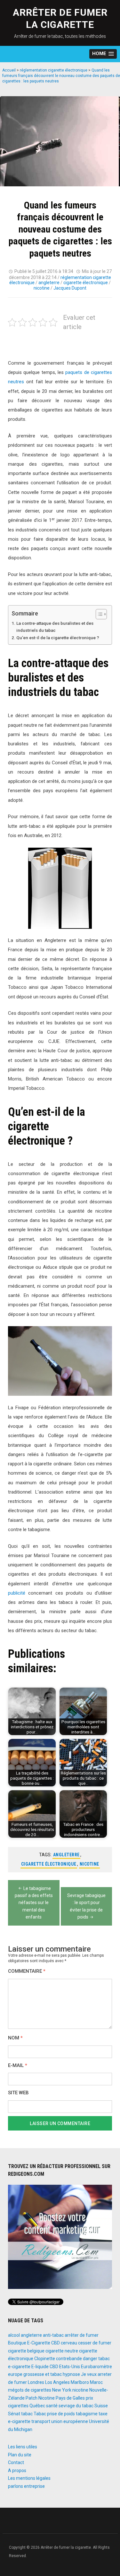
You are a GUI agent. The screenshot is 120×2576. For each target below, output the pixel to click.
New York (62, 2390)
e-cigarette (19, 2367)
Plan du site (20, 2455)
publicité (17, 1593)
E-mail (18, 2066)
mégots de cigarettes (30, 2390)
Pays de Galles (70, 2398)
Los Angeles (57, 2382)
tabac (27, 2414)
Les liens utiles (23, 2447)
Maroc (96, 2382)
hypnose (71, 2374)
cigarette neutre (62, 2351)
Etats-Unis (70, 2367)
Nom (15, 2038)
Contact (16, 2462)
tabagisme (87, 2414)
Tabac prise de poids (54, 2414)
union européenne (70, 2421)
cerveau (69, 2343)
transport (41, 2421)
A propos (17, 2470)
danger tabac (96, 2359)
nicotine (42, 288)
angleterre (49, 283)
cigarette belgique (26, 2351)
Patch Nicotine (40, 2398)
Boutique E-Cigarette (29, 2343)
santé (52, 2406)
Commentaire (27, 1971)
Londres (36, 2382)
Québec (37, 2406)
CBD (56, 2343)
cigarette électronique (86, 283)
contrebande (69, 2359)
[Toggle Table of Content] (98, 614)
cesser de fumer (95, 2343)
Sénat (14, 2414)
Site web (18, 2093)
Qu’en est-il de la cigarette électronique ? (58, 638)
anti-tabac (53, 2335)
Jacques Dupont (70, 288)
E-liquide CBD (45, 2367)
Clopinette (45, 2359)
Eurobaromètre (96, 2367)
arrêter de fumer (82, 2335)
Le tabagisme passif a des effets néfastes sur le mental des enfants (34, 1903)
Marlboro (80, 2382)
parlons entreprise (26, 2486)
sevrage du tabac (76, 2406)
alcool (14, 2335)
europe (15, 2374)
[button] (103, 54)
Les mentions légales (29, 2478)
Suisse (101, 2406)
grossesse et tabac (43, 2374)
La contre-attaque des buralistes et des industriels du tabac (55, 627)
